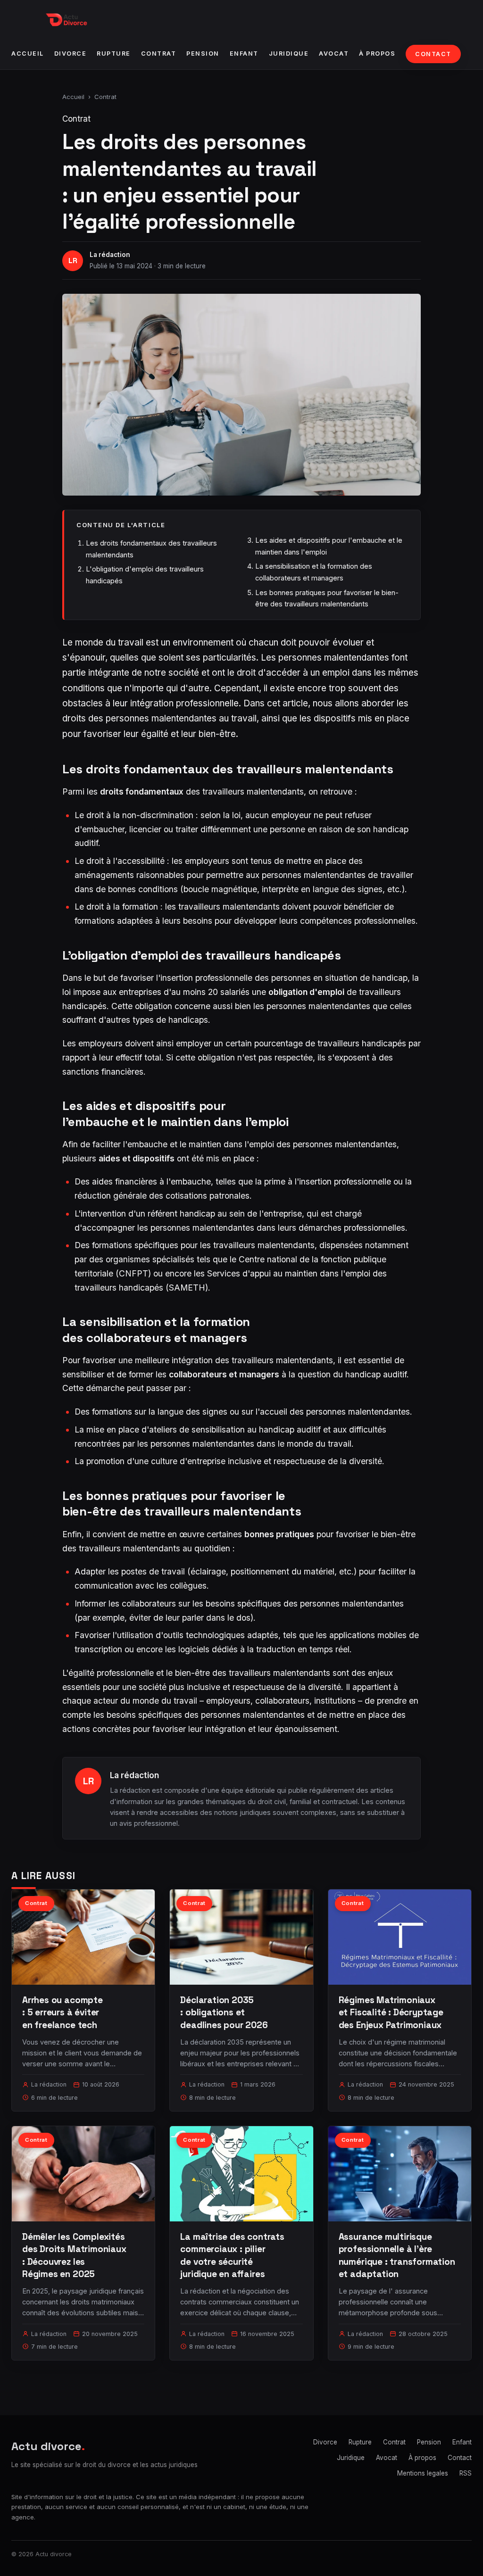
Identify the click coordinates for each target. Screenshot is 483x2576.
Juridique (289, 54)
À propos (377, 54)
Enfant (244, 54)
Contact (433, 54)
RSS (466, 2473)
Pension (203, 54)
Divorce (71, 54)
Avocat (334, 54)
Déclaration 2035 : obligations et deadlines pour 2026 (224, 2012)
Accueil (28, 54)
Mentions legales (423, 2473)
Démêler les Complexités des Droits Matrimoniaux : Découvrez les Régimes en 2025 (74, 2255)
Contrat (159, 54)
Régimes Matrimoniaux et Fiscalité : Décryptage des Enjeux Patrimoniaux (391, 2012)
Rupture (114, 54)
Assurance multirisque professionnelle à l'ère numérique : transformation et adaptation (397, 2255)
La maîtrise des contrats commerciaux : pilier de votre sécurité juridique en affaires (232, 2255)
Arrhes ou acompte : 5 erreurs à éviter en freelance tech (62, 2012)
